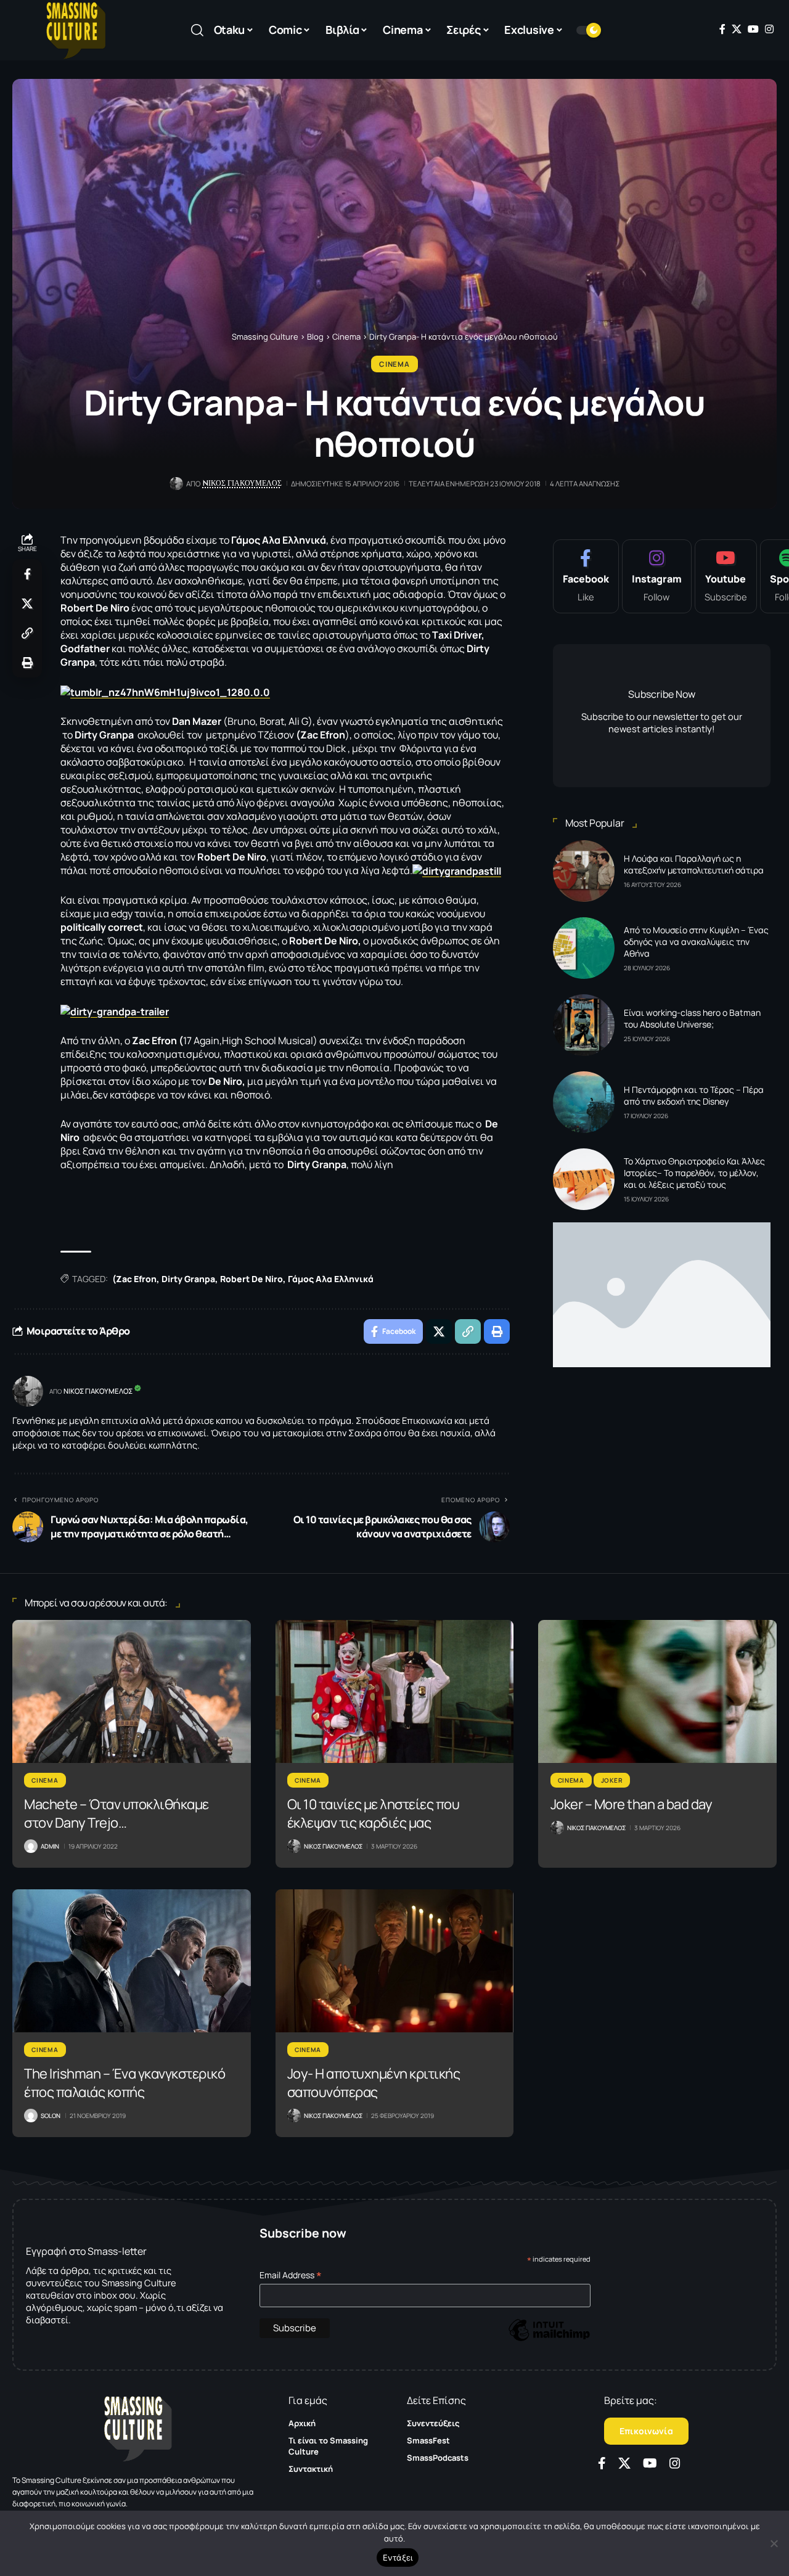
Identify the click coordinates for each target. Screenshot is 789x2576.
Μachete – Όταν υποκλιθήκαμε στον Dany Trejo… (117, 1813)
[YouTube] (753, 29)
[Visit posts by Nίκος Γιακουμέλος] (28, 1391)
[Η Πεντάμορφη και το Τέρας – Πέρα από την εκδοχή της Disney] (584, 1102)
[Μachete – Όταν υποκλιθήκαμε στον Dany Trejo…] (132, 1691)
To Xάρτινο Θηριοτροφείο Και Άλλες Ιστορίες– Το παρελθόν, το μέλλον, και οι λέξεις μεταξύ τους (694, 1173)
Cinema (394, 364)
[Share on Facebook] (27, 574)
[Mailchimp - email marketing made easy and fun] (549, 2339)
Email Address (291, 2275)
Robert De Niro (251, 1279)
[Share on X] (27, 603)
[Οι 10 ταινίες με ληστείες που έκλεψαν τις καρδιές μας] (395, 1691)
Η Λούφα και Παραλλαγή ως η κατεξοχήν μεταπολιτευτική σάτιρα (694, 864)
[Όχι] (774, 2543)
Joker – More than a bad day (632, 1804)
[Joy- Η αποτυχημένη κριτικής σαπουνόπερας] (395, 1961)
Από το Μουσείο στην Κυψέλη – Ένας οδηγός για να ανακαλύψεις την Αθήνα (696, 942)
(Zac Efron (134, 1279)
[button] (197, 30)
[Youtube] (726, 576)
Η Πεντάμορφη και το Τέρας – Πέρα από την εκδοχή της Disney (694, 1095)
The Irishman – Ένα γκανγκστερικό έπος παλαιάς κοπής (125, 2083)
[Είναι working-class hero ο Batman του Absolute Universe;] (584, 1025)
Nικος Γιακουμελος (242, 483)
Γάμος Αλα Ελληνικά (331, 1279)
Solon (51, 2116)
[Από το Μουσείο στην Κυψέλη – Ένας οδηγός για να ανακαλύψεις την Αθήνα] (584, 948)
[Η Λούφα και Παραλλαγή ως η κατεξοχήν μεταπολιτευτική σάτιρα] (584, 871)
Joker (612, 1780)
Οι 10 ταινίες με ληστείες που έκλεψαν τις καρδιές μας (374, 1813)
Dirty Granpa (188, 1279)
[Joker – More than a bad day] (657, 1691)
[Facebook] (722, 29)
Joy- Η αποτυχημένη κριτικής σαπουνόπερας (374, 2083)
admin (50, 1846)
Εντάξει (398, 2558)
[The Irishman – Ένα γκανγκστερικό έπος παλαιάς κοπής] (132, 1961)
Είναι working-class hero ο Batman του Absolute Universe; (692, 1018)
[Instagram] (769, 29)
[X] (737, 29)
